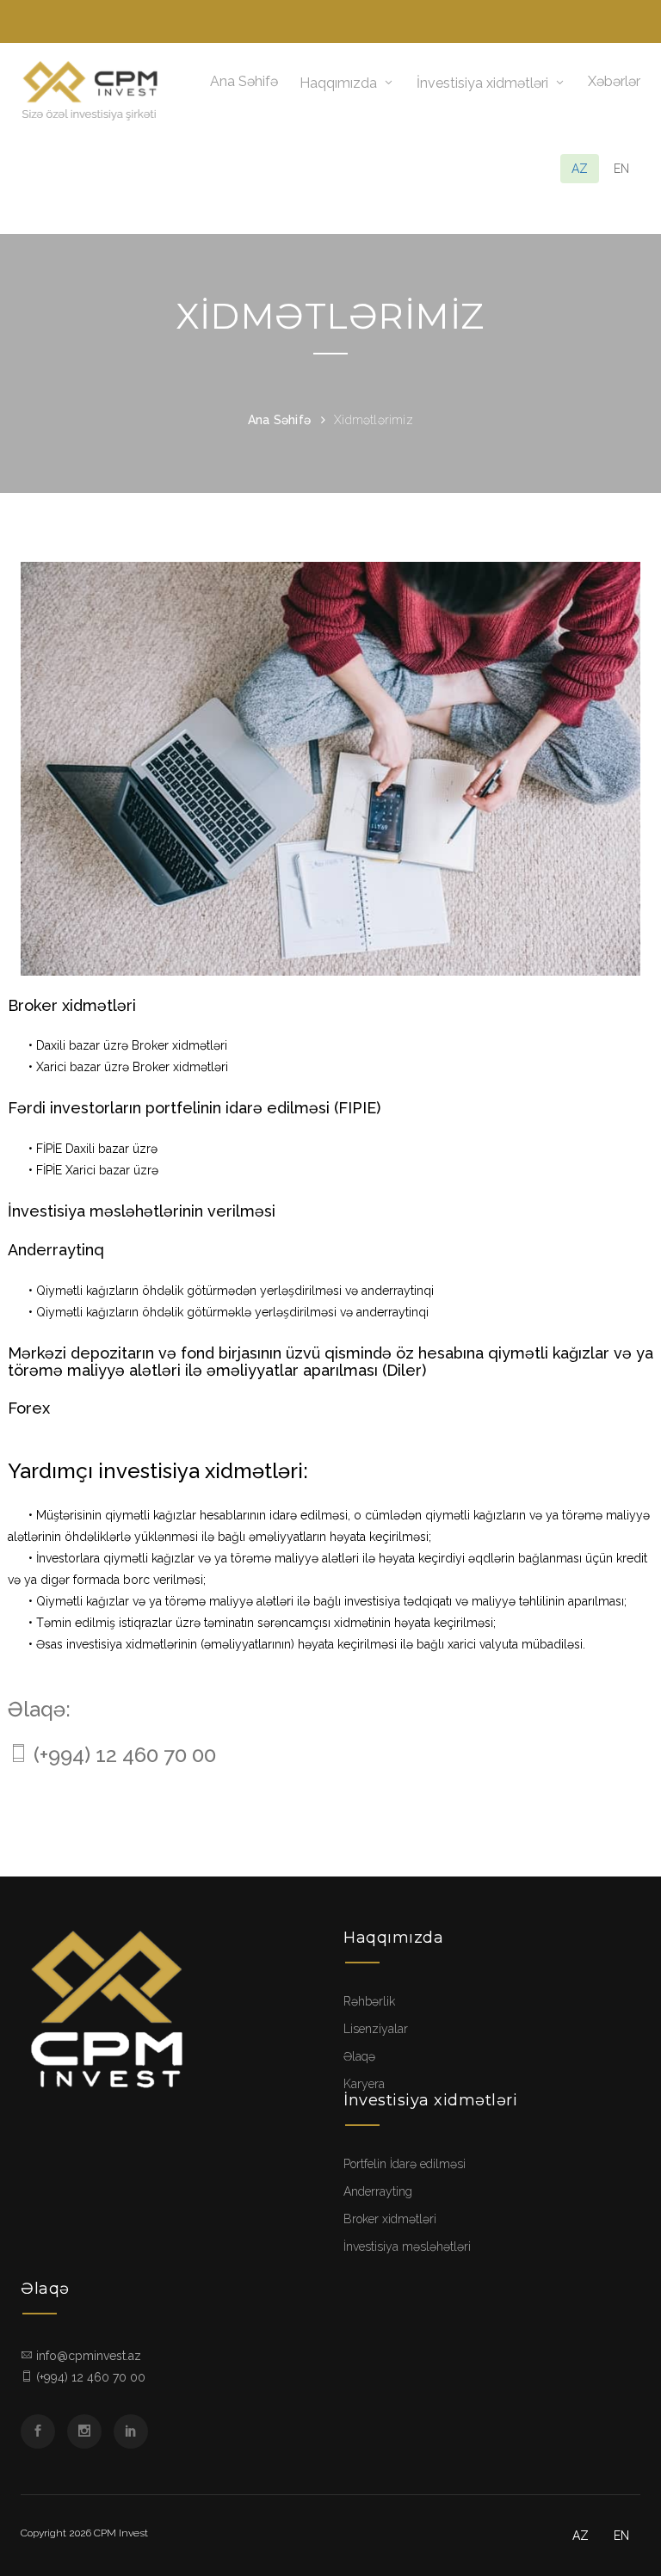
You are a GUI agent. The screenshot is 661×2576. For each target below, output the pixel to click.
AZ (580, 169)
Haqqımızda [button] (338, 83)
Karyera (364, 2084)
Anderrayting (378, 2191)
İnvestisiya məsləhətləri (407, 2246)
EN (621, 169)
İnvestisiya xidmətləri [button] (482, 83)
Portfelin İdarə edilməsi (405, 2164)
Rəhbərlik (369, 2001)
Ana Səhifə (244, 81)
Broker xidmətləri (390, 2219)
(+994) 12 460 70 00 (125, 1755)
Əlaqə (359, 2056)
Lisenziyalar (376, 2029)
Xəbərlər (614, 81)
